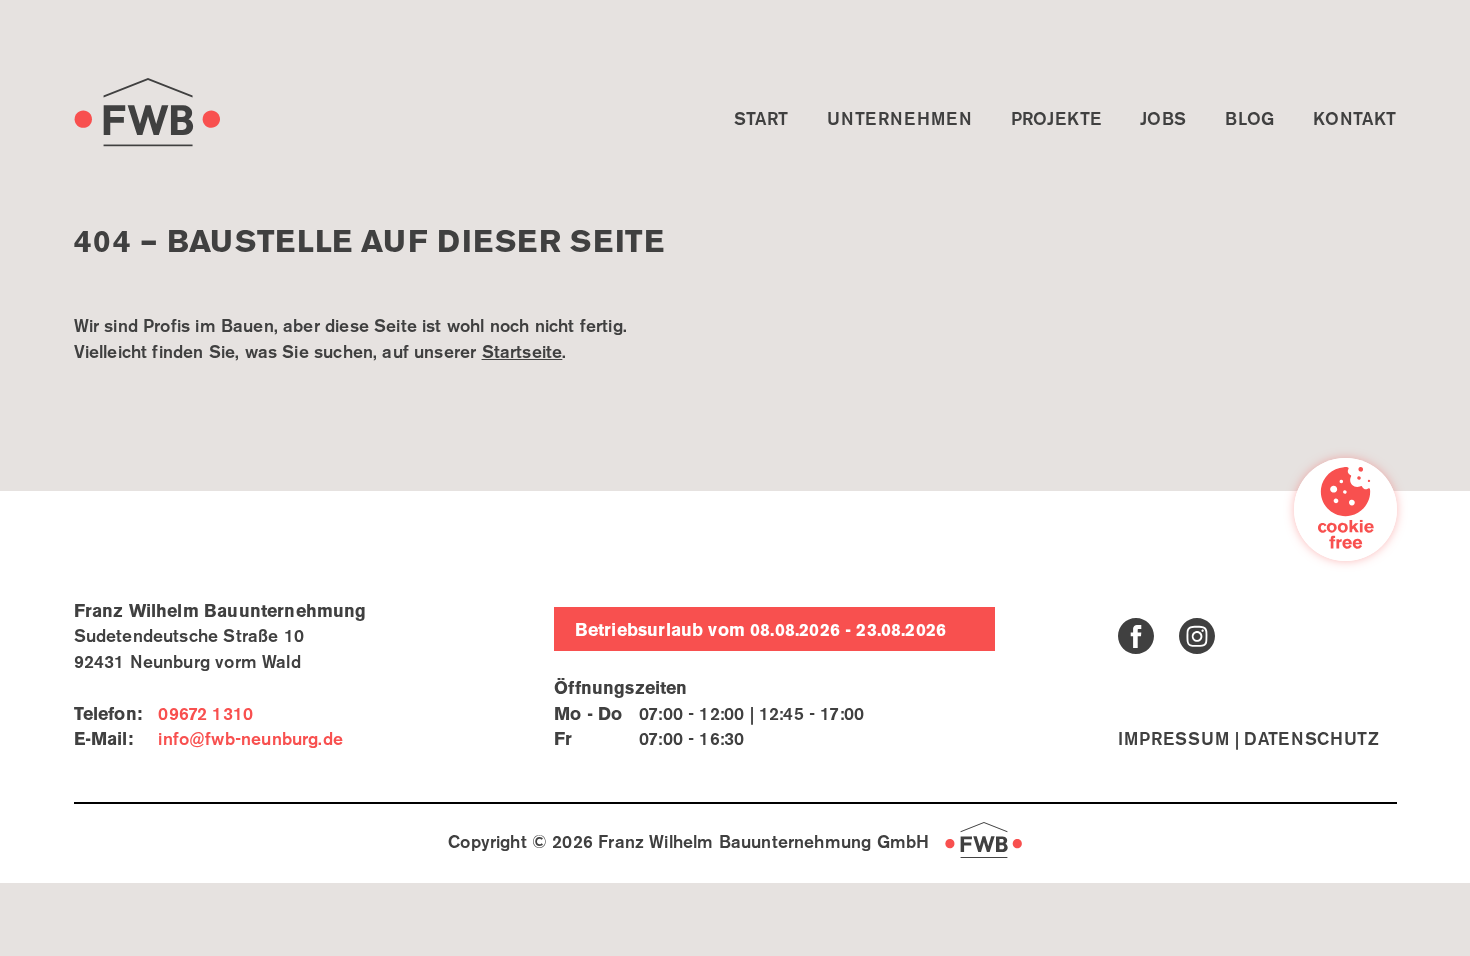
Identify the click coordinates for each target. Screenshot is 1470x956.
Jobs (1163, 120)
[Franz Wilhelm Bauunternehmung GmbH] (147, 112)
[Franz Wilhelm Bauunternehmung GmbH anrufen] (205, 715)
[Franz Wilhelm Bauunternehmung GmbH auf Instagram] (1197, 636)
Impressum (1174, 740)
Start (761, 120)
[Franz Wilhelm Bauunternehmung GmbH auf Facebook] (1136, 636)
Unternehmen (899, 120)
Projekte (1056, 120)
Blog (1249, 120)
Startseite (522, 353)
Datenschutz (1311, 740)
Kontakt (1354, 120)
